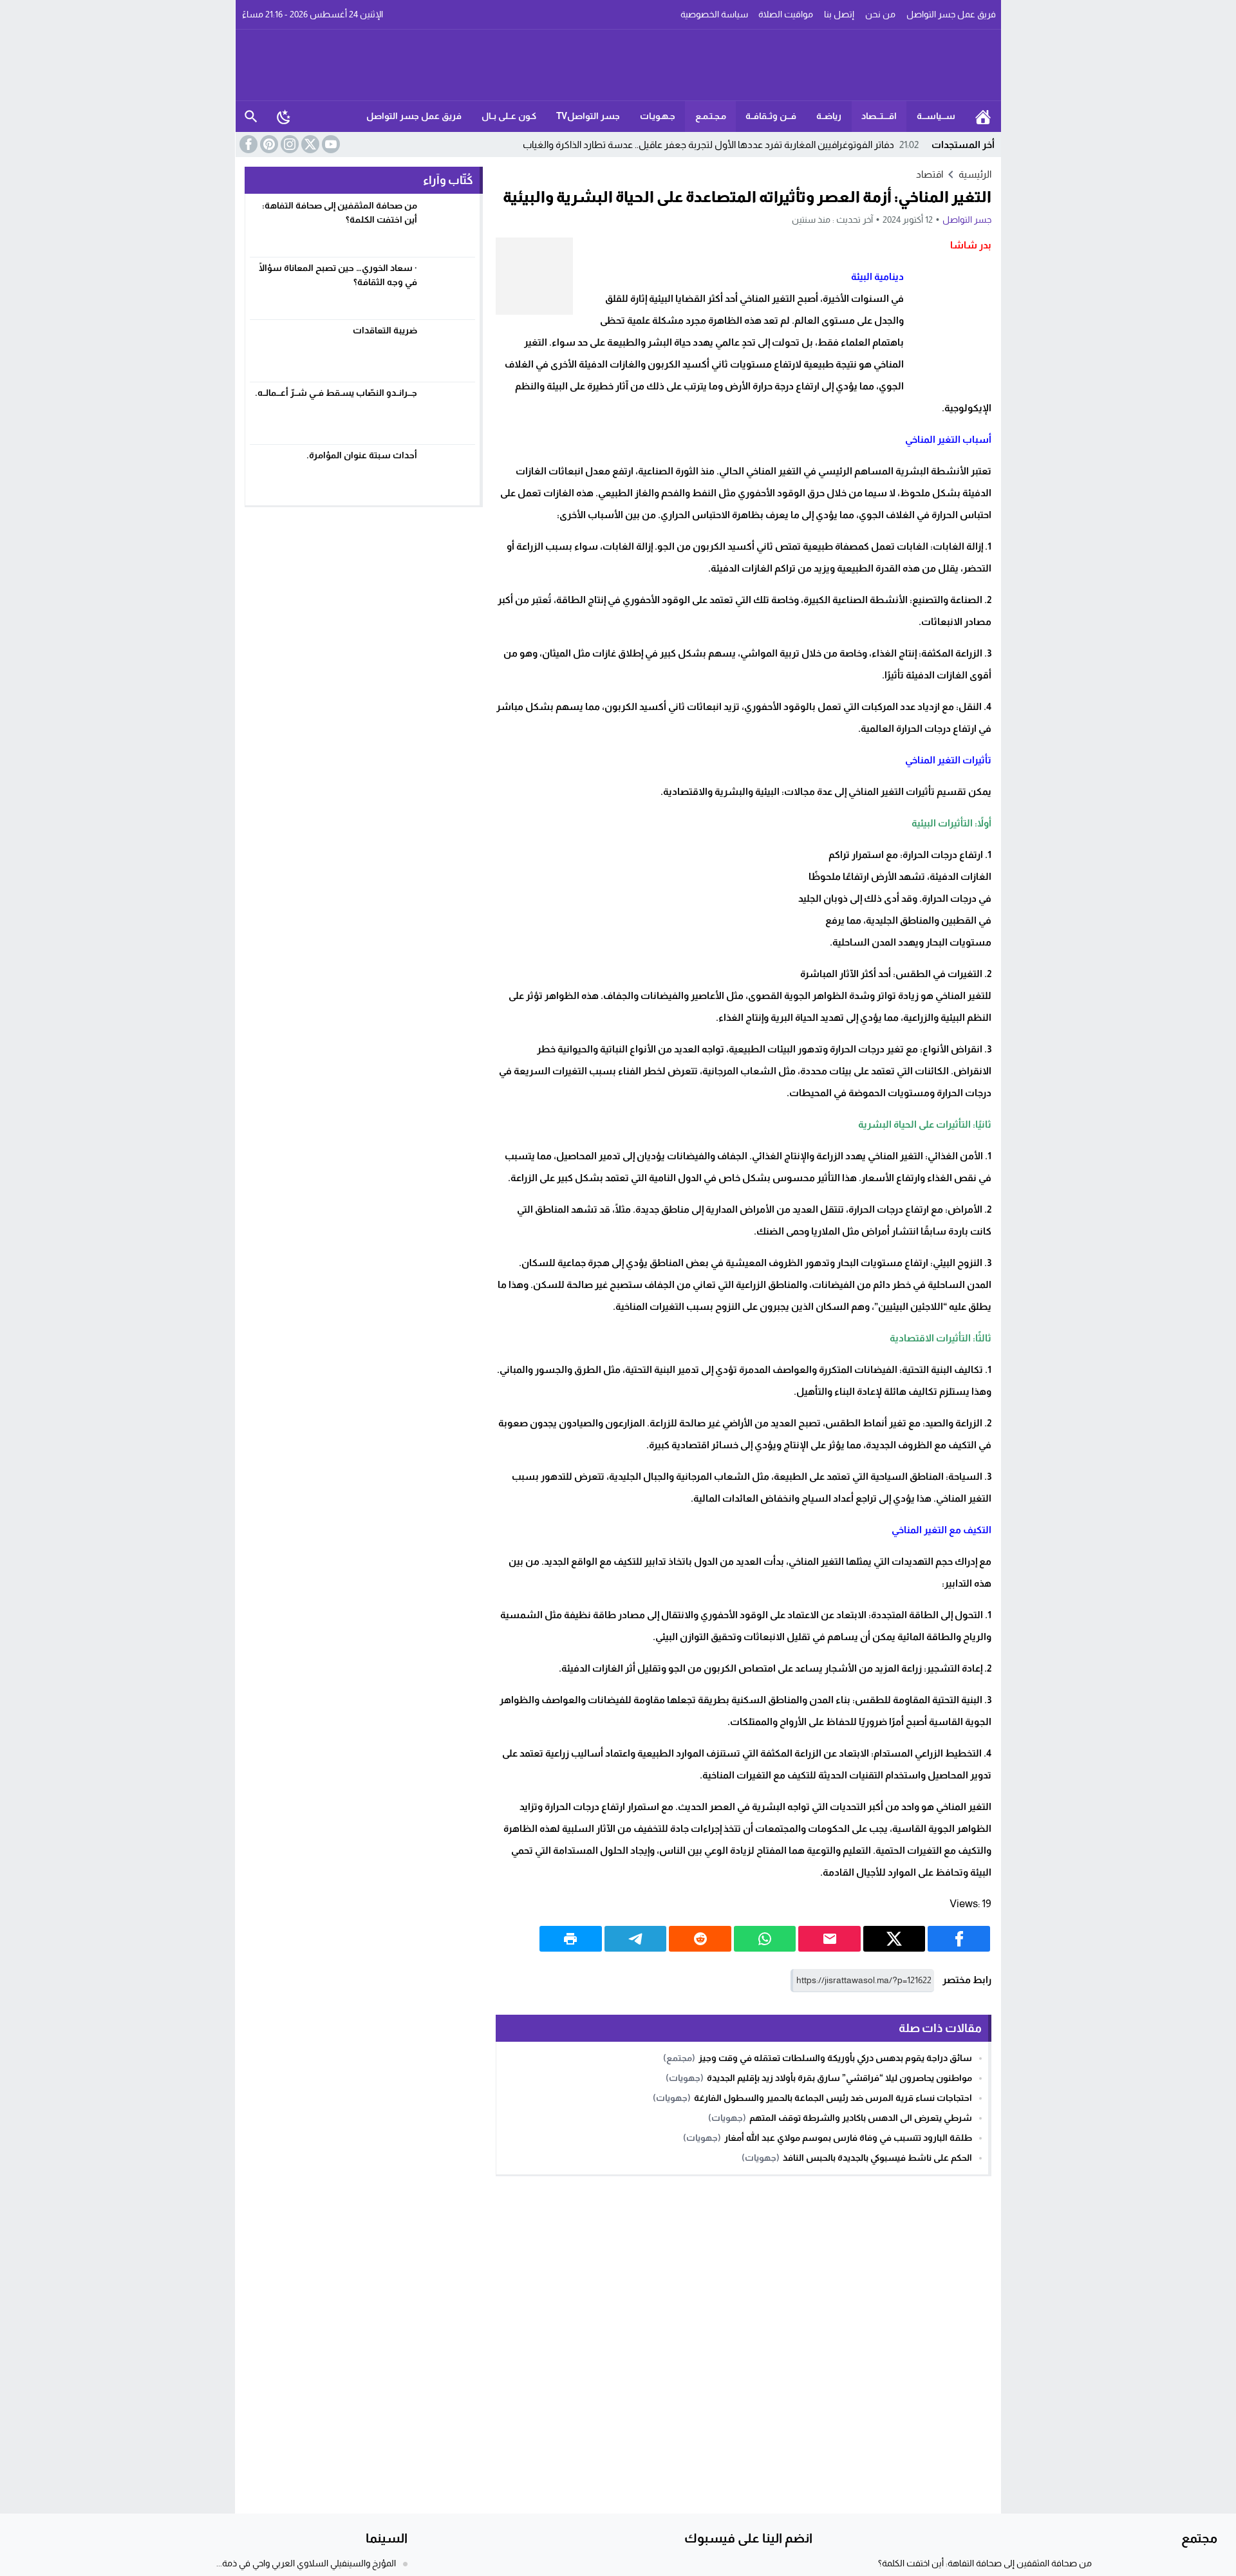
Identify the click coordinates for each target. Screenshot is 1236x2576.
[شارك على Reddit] (700, 1939)
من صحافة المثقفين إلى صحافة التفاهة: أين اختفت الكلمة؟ (985, 2563)
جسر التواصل (967, 219)
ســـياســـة (936, 116)
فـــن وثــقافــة (771, 116)
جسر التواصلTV (588, 116)
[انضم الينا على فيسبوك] (247, 144)
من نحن (880, 14)
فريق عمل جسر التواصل (951, 14)
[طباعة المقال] (571, 1939)
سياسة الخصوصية (714, 14)
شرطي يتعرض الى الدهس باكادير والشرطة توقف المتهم (861, 2118)
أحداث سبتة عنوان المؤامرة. (362, 455)
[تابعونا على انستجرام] (288, 144)
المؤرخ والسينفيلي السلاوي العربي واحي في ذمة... (306, 2563)
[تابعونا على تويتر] (309, 144)
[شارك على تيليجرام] (636, 1939)
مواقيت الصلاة (786, 14)
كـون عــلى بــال (509, 116)
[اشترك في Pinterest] (268, 144)
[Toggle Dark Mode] (284, 117)
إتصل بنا (839, 14)
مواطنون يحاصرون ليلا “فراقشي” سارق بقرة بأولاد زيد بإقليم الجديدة (839, 2078)
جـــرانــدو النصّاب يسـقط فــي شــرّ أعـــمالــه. (336, 393)
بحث (251, 117)
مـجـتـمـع (711, 116)
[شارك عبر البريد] (829, 1939)
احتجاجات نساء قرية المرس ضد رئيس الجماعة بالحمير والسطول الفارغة (833, 2098)
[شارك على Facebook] (959, 1939)
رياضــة (829, 116)
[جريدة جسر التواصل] (619, 65)
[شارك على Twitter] (894, 1939)
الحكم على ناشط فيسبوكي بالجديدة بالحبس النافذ (877, 2158)
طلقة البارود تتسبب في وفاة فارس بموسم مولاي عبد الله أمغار (848, 2138)
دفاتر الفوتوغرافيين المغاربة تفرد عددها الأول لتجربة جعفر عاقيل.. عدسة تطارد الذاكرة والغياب (721, 145)
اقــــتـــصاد (879, 116)
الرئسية (983, 117)
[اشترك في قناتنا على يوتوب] (330, 144)
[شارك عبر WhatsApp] (765, 1939)
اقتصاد (930, 174)
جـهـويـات (658, 116)
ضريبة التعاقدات (385, 330)
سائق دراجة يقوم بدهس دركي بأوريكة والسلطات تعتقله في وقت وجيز (835, 2058)
